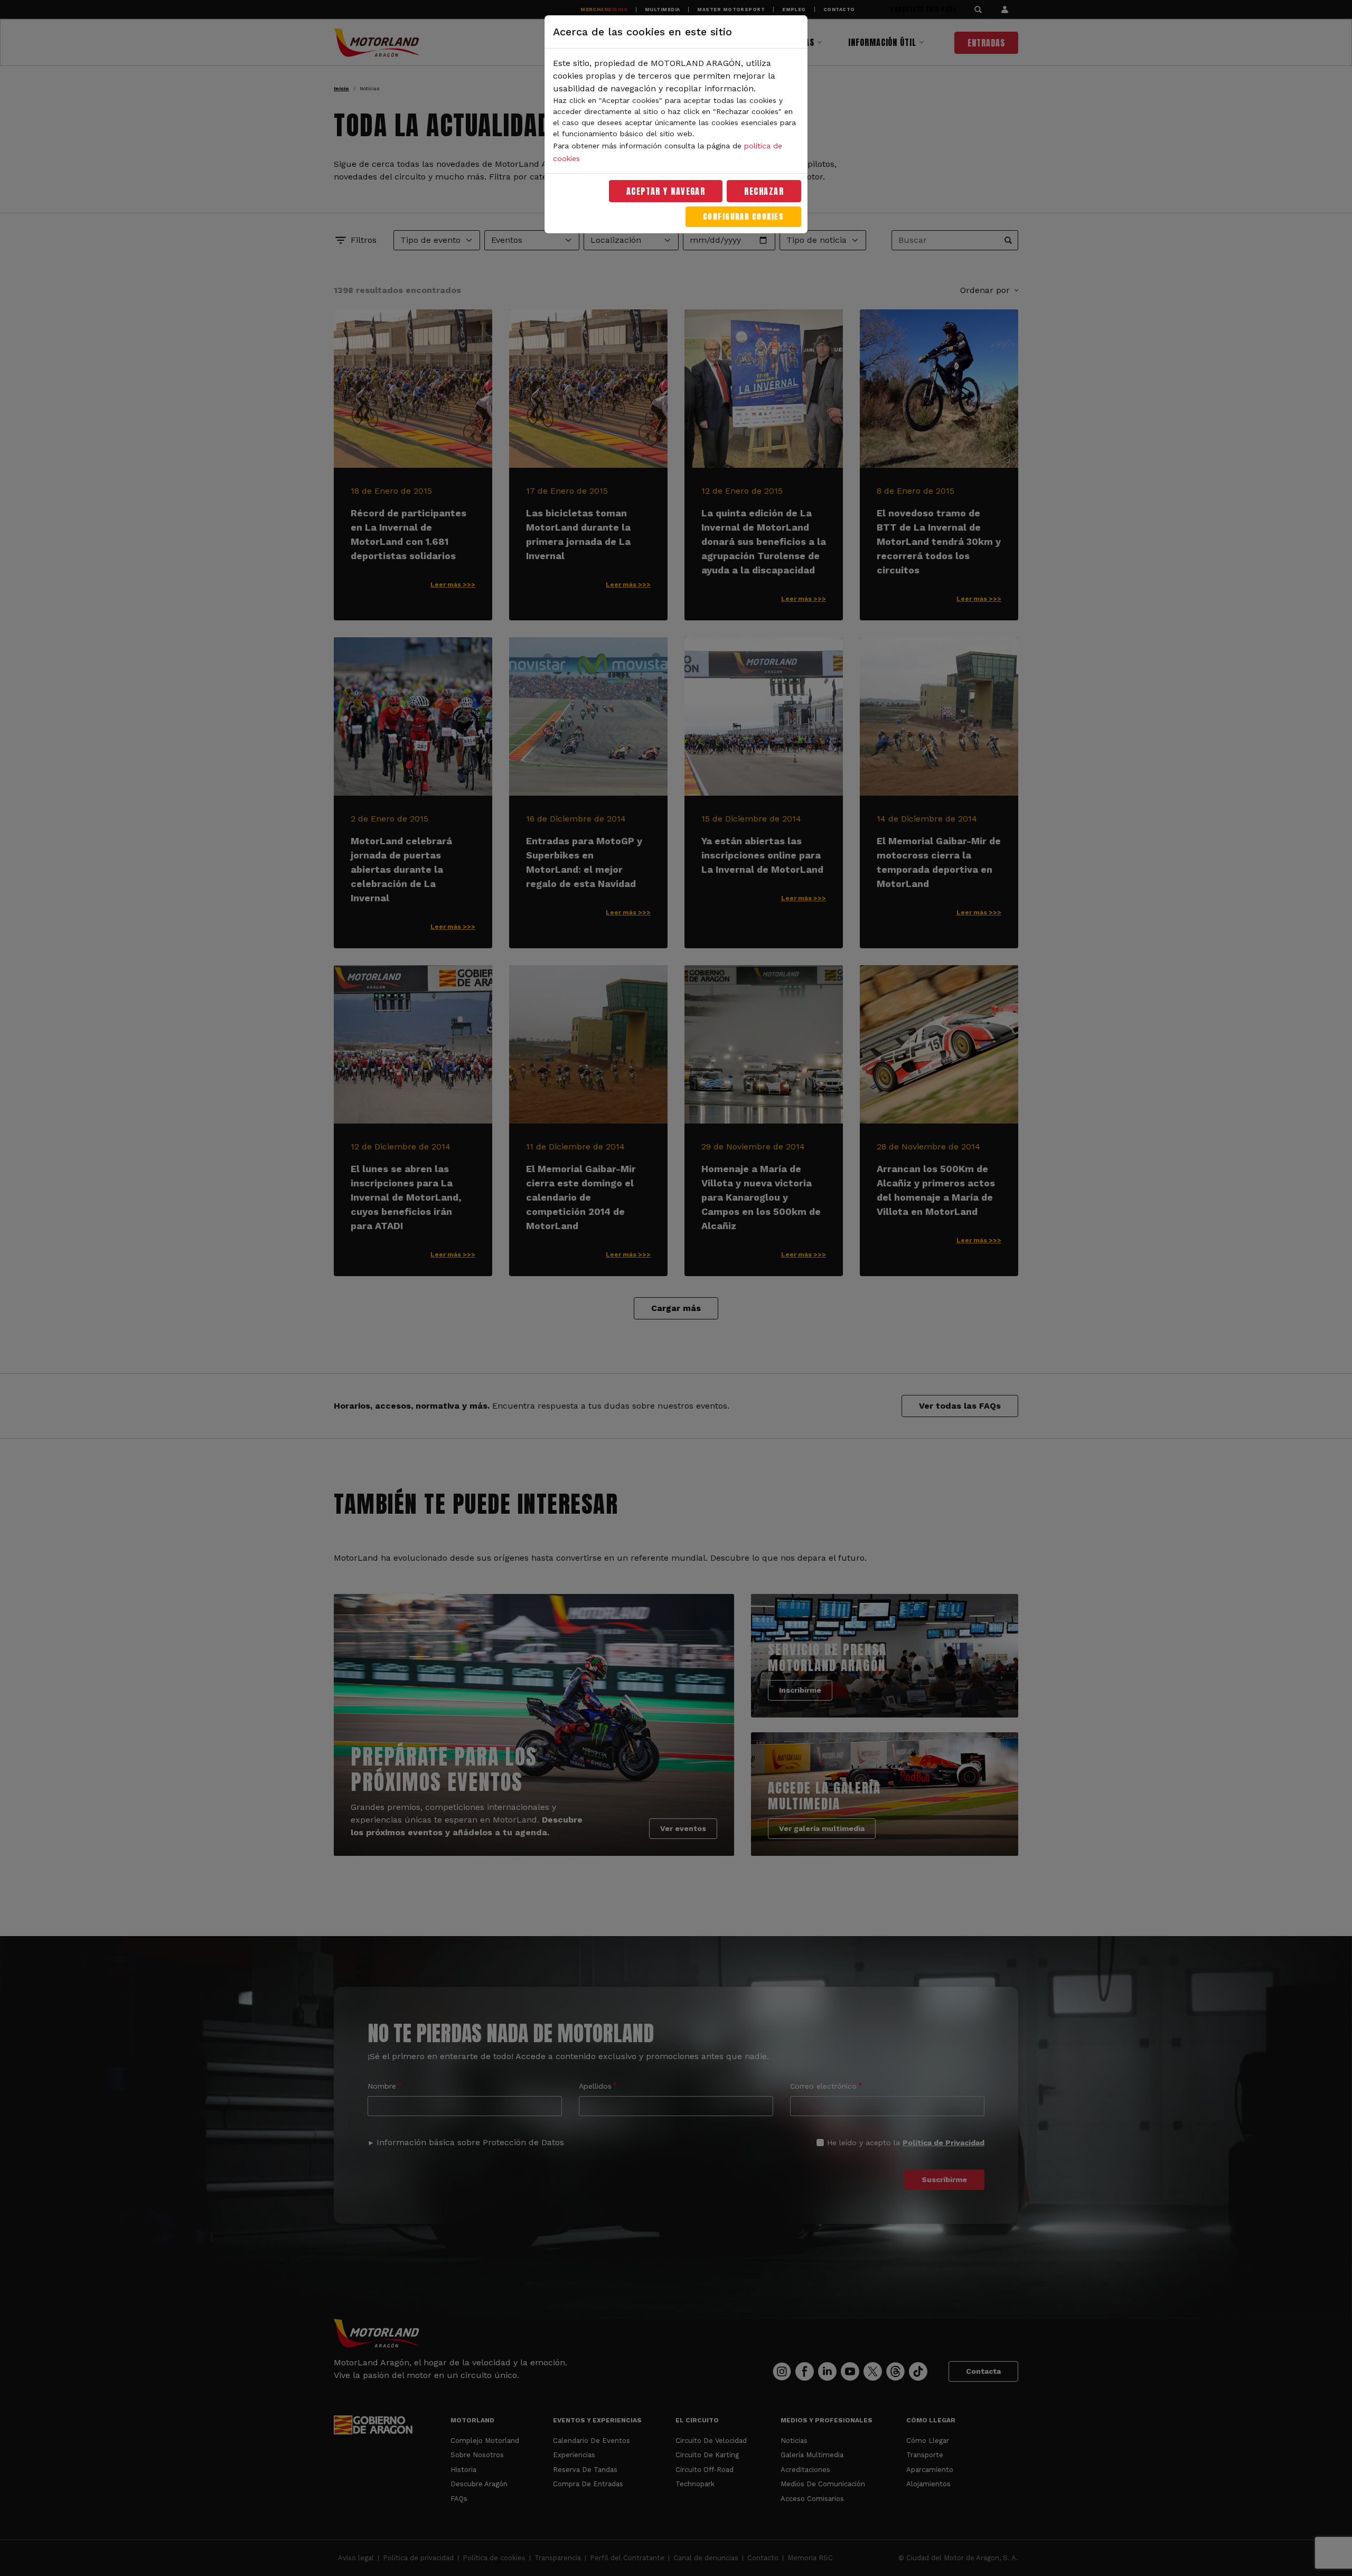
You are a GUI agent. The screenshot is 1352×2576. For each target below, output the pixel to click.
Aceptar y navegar (666, 191)
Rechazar (764, 191)
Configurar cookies (743, 217)
